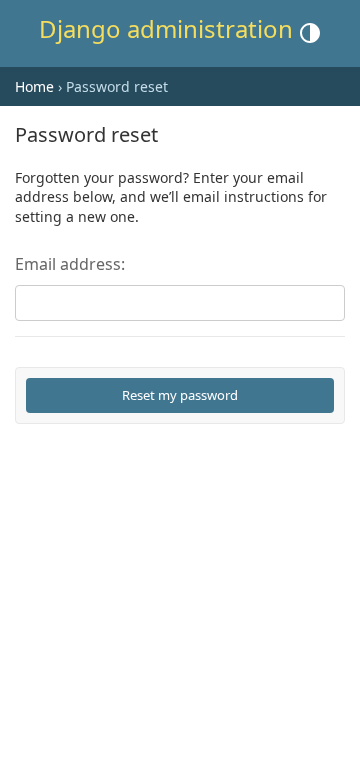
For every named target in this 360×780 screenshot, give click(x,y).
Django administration (166, 28)
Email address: (70, 264)
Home (34, 86)
